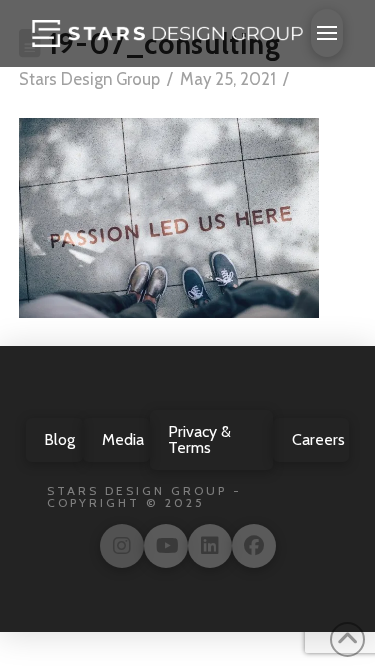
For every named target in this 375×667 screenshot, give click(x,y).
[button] (327, 33)
